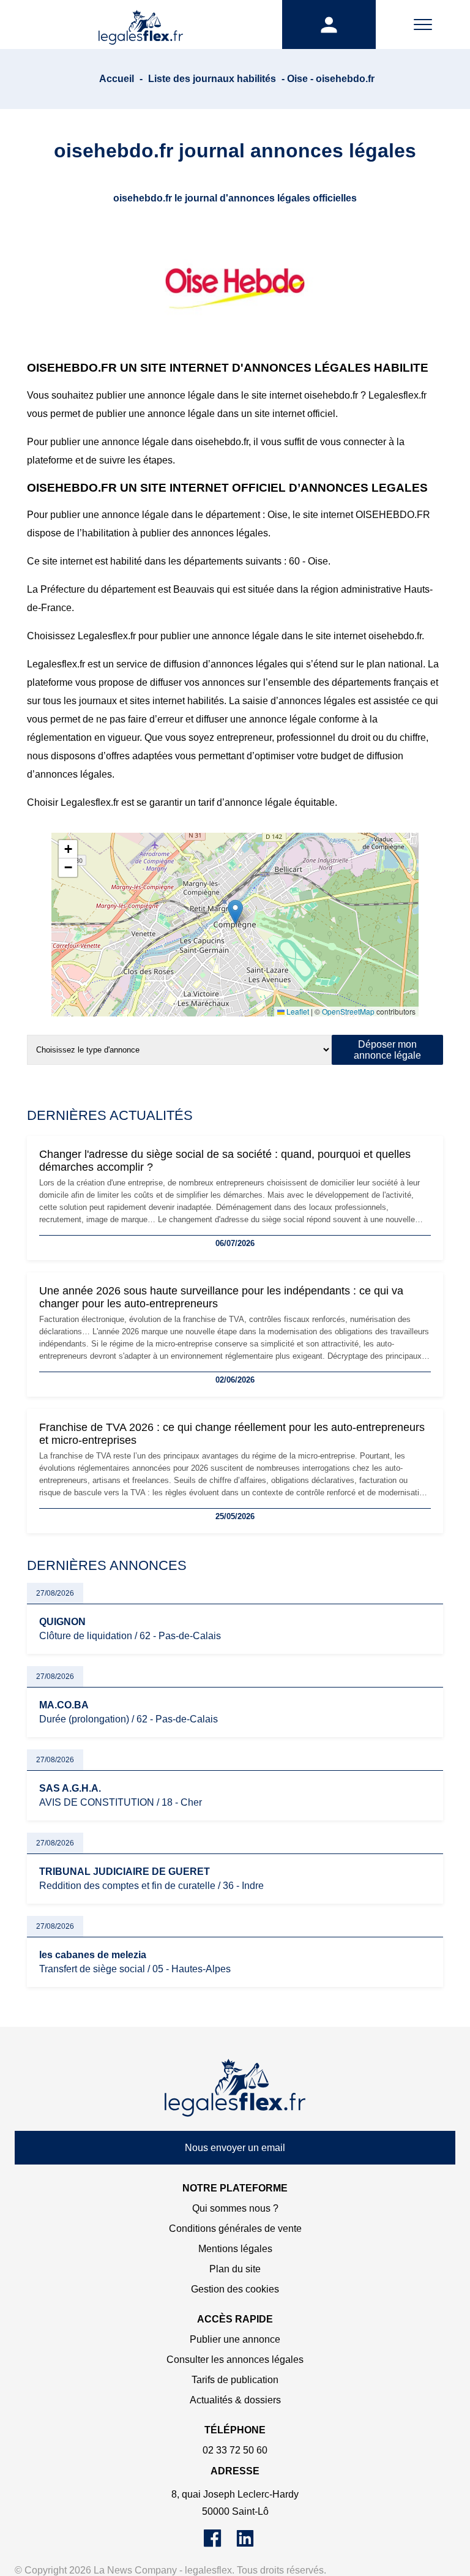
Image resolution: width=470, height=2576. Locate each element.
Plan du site (235, 2269)
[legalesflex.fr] (141, 24)
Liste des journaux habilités (212, 79)
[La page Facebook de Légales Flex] (220, 2544)
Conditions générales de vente (235, 2229)
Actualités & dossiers (235, 2400)
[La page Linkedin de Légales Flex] (251, 2544)
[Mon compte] (329, 24)
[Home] (235, 2088)
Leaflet (297, 1011)
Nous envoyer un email (235, 2148)
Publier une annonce (235, 2339)
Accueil (117, 79)
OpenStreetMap (348, 1011)
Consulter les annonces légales (235, 2360)
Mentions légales (235, 2249)
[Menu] (423, 24)
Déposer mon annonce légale (387, 1050)
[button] (235, 912)
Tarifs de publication (235, 2380)
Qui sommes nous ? (235, 2208)
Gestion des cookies (235, 2289)
